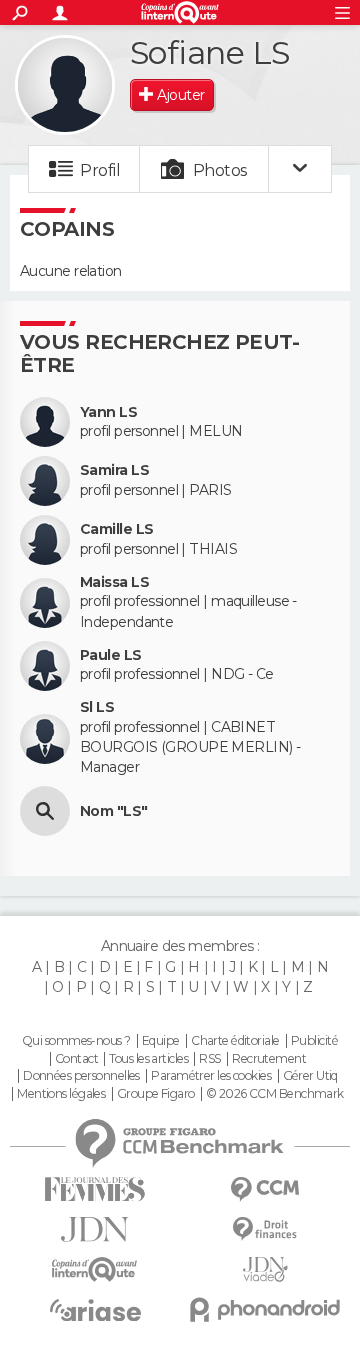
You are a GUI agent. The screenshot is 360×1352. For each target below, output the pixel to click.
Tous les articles (148, 1059)
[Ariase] (95, 1310)
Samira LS (114, 470)
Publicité (314, 1041)
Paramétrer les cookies (211, 1076)
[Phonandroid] (265, 1309)
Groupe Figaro (156, 1094)
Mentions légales (61, 1094)
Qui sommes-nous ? (76, 1041)
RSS (209, 1059)
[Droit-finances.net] (265, 1229)
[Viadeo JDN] (265, 1269)
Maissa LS (114, 582)
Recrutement (269, 1059)
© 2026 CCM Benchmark (275, 1094)
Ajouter (180, 95)
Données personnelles (81, 1076)
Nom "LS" (114, 811)
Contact (76, 1059)
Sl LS (97, 707)
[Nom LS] (45, 811)
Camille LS (116, 529)
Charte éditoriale (235, 1041)
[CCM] (265, 1189)
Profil (100, 170)
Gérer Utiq (310, 1076)
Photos (220, 170)
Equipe (161, 1041)
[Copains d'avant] (95, 1269)
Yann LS (108, 412)
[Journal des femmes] (95, 1189)
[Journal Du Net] (95, 1229)
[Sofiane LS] (65, 85)
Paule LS (111, 655)
